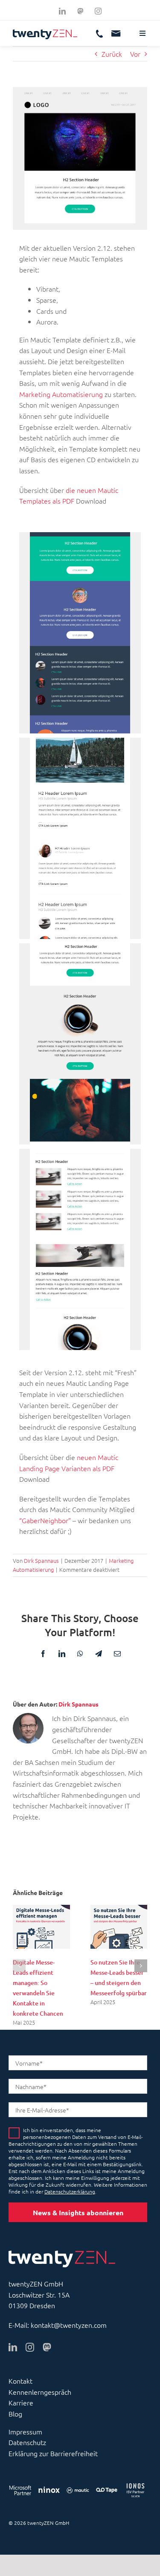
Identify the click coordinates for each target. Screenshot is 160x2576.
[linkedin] (62, 11)
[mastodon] (47, 2347)
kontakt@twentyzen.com (69, 2325)
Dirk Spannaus (41, 1560)
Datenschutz (27, 2442)
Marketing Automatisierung (61, 394)
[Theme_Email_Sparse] (80, 838)
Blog (15, 2414)
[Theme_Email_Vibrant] (80, 633)
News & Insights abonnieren (78, 2212)
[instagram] (98, 11)
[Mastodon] (80, 11)
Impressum (25, 2431)
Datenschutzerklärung (70, 2191)
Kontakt (20, 2381)
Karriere (21, 2402)
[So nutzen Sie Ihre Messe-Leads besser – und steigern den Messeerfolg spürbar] (119, 1910)
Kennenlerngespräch (40, 2392)
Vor (135, 54)
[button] (19, 1966)
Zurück (112, 54)
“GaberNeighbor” (45, 1520)
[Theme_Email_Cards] (80, 1044)
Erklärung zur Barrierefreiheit (53, 2453)
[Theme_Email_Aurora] (80, 1249)
